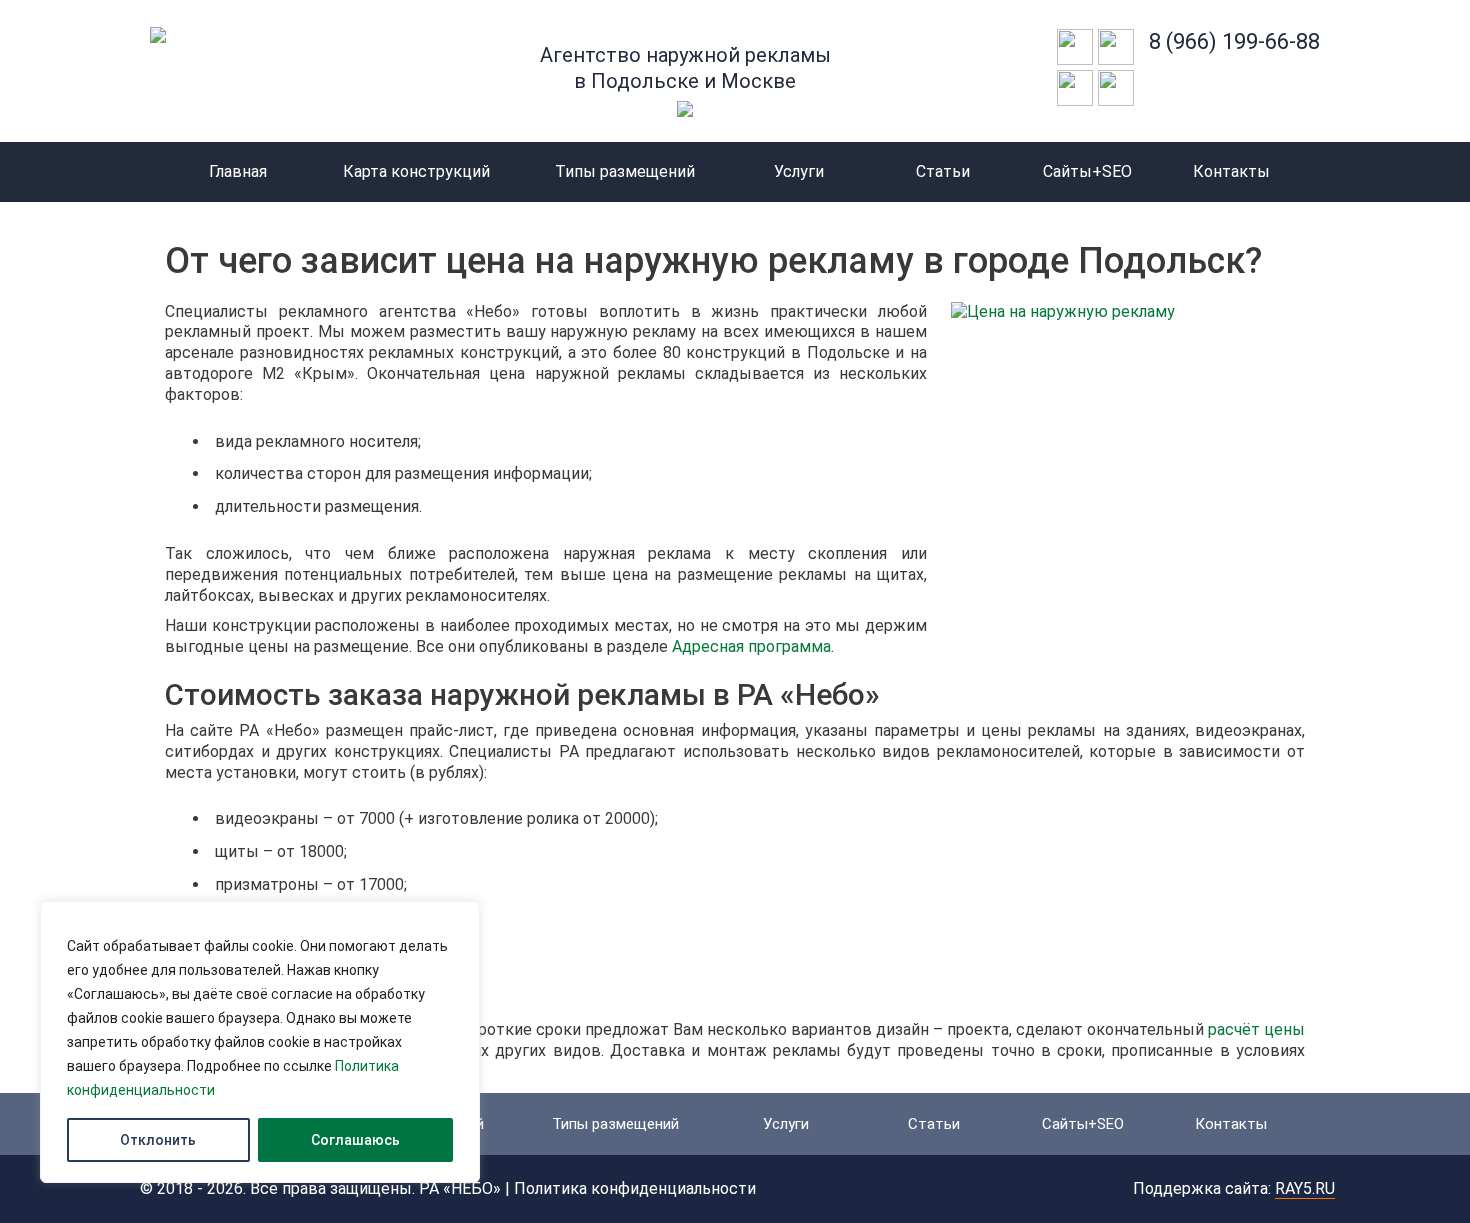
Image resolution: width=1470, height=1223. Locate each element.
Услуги (799, 171)
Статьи (943, 171)
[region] (260, 1042)
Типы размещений (625, 171)
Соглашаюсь (355, 1140)
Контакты (1231, 171)
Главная (238, 171)
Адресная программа (751, 646)
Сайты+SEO (1087, 171)
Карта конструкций (416, 171)
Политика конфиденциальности (635, 1188)
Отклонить (158, 1140)
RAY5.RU (1305, 1188)
